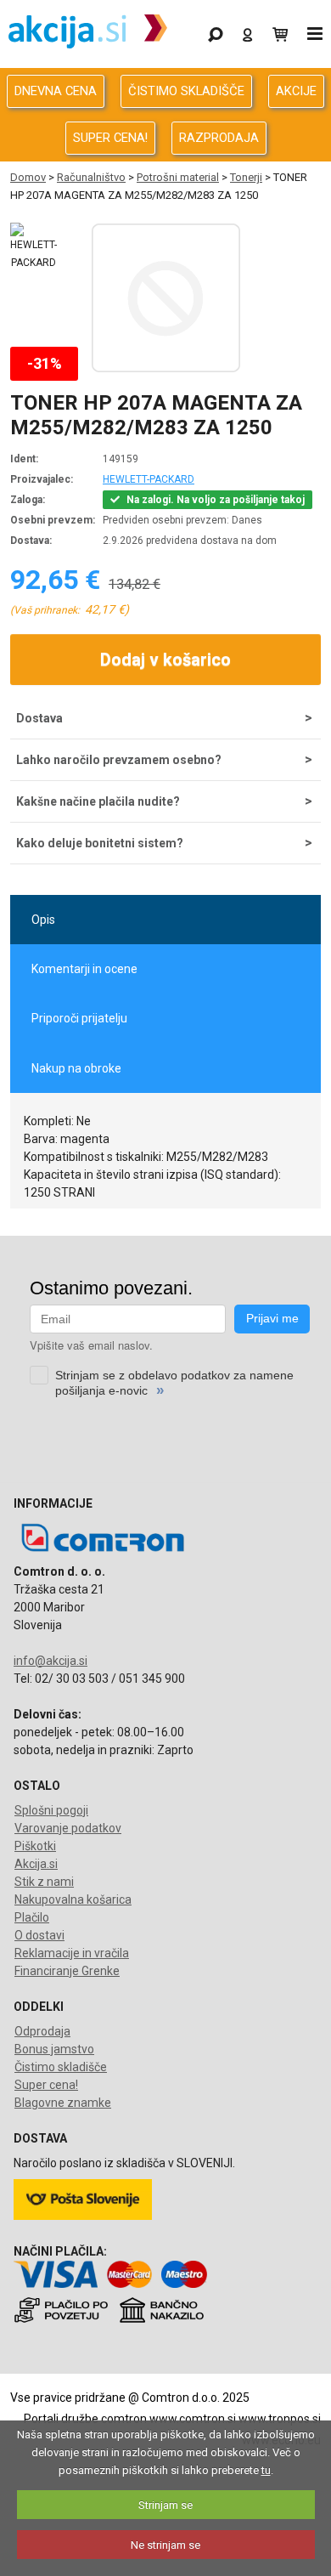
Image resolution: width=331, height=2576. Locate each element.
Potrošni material (178, 177)
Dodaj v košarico (165, 660)
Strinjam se (165, 2505)
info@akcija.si (50, 1661)
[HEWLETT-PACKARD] (34, 247)
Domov (28, 177)
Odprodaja (42, 2031)
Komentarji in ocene (84, 969)
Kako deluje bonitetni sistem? (100, 843)
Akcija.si (36, 1864)
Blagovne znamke (63, 2103)
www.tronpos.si (280, 2419)
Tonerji (246, 177)
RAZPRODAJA (219, 138)
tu (266, 2470)
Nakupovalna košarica (73, 1899)
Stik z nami (44, 1882)
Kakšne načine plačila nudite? (98, 801)
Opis (43, 920)
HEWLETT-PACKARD (149, 479)
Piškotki (35, 1846)
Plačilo (32, 1917)
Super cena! (46, 2085)
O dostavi (39, 1935)
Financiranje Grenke (67, 1971)
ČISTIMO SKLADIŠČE (186, 91)
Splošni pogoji (51, 1810)
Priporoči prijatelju (79, 1018)
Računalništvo (91, 177)
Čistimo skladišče (61, 2067)
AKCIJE (296, 91)
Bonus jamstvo (54, 2049)
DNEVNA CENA (56, 91)
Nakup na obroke (76, 1068)
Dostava (39, 718)
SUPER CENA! (110, 138)
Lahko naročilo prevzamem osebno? (119, 760)
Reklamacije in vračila (72, 1953)
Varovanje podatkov (68, 1828)
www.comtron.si (193, 2419)
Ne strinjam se (165, 2545)
